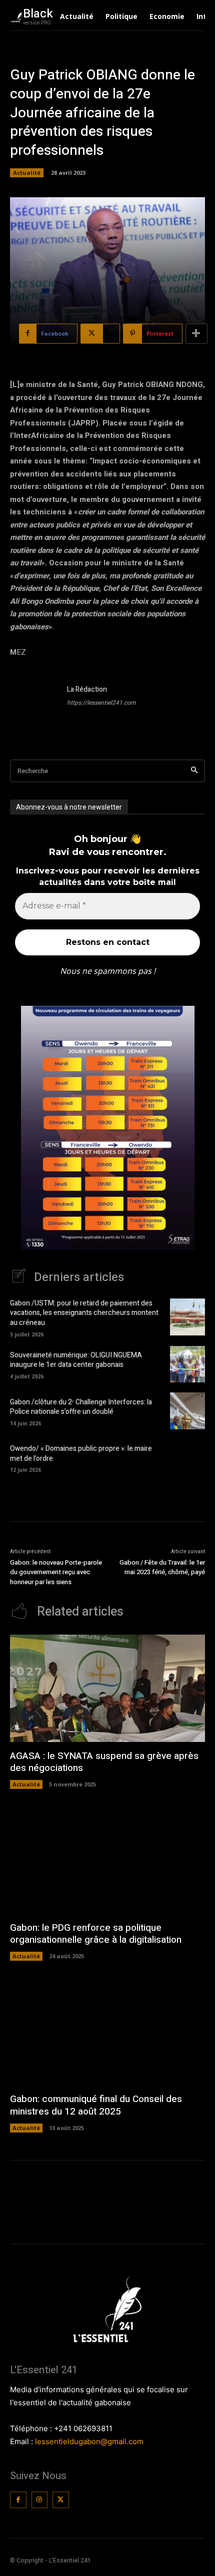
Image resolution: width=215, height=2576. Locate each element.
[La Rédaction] (34, 708)
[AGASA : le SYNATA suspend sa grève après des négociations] (107, 1688)
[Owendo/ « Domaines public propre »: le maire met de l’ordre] (187, 1458)
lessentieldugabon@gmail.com (89, 2441)
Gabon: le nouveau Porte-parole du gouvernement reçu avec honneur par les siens (56, 1572)
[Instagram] (40, 2500)
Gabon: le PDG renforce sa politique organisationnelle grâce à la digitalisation (96, 1934)
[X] (61, 2500)
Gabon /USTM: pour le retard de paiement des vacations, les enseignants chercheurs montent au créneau (84, 1313)
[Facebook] (18, 2500)
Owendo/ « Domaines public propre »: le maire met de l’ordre (81, 1454)
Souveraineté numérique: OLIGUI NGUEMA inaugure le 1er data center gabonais (76, 1360)
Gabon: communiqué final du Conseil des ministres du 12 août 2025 (96, 2105)
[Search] (194, 771)
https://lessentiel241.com (101, 703)
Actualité (27, 173)
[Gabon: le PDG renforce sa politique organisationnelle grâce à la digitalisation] (107, 1860)
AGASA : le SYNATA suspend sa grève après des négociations (104, 1762)
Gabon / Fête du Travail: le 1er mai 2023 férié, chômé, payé (162, 1567)
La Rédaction (87, 689)
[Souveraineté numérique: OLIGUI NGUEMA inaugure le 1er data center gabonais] (187, 1364)
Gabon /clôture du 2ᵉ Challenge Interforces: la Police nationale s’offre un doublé (81, 1407)
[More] (196, 334)
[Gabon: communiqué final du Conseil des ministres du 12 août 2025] (107, 2032)
